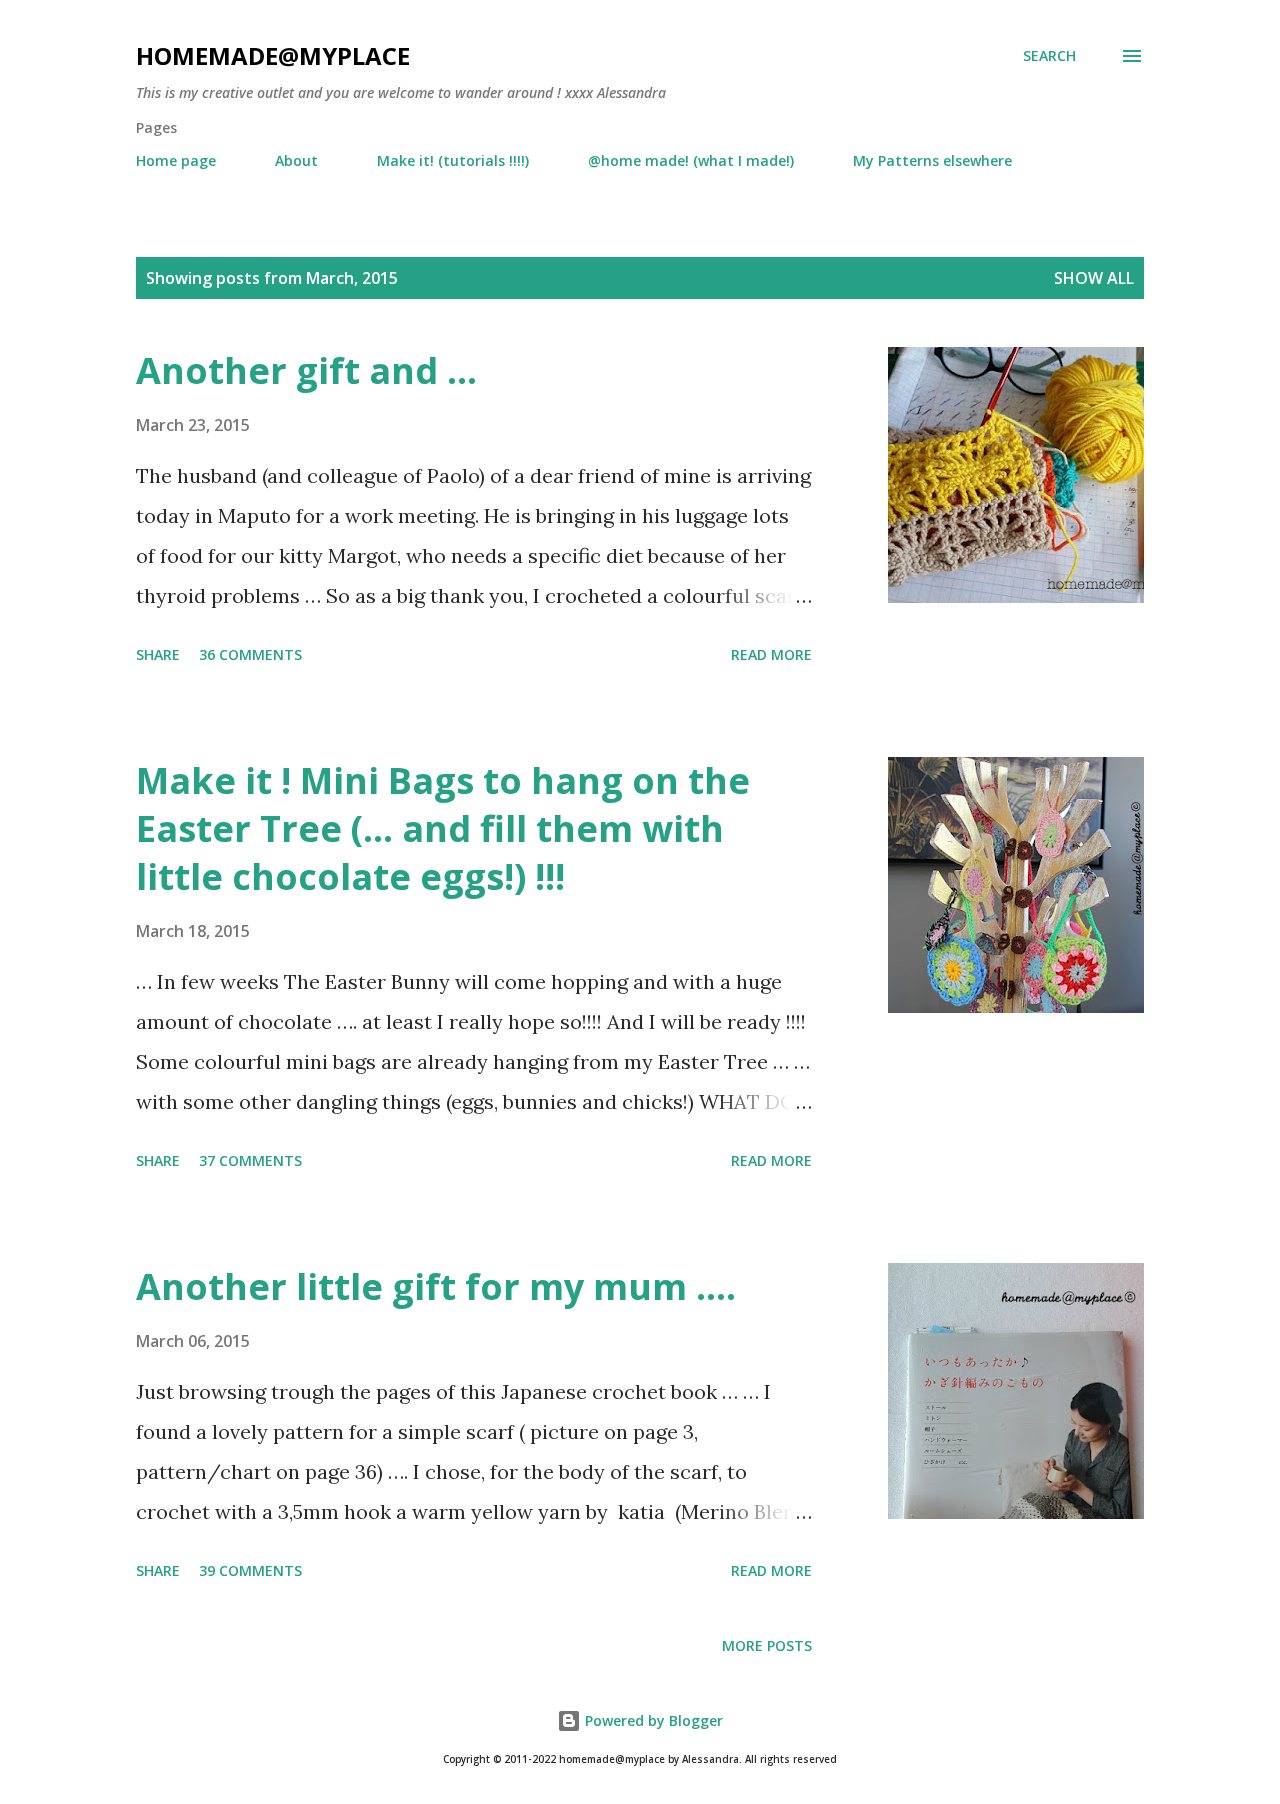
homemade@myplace (273, 55)
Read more (771, 654)
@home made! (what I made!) (691, 160)
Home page (176, 160)
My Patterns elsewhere (932, 160)
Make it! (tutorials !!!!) (453, 160)
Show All (1094, 278)
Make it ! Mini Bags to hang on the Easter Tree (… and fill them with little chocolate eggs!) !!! (443, 828)
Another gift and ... (306, 370)
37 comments (250, 1160)
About (296, 160)
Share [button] (158, 654)
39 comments (250, 1570)
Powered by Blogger (652, 1720)
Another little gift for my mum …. (436, 1286)
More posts (767, 1645)
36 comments (250, 654)
